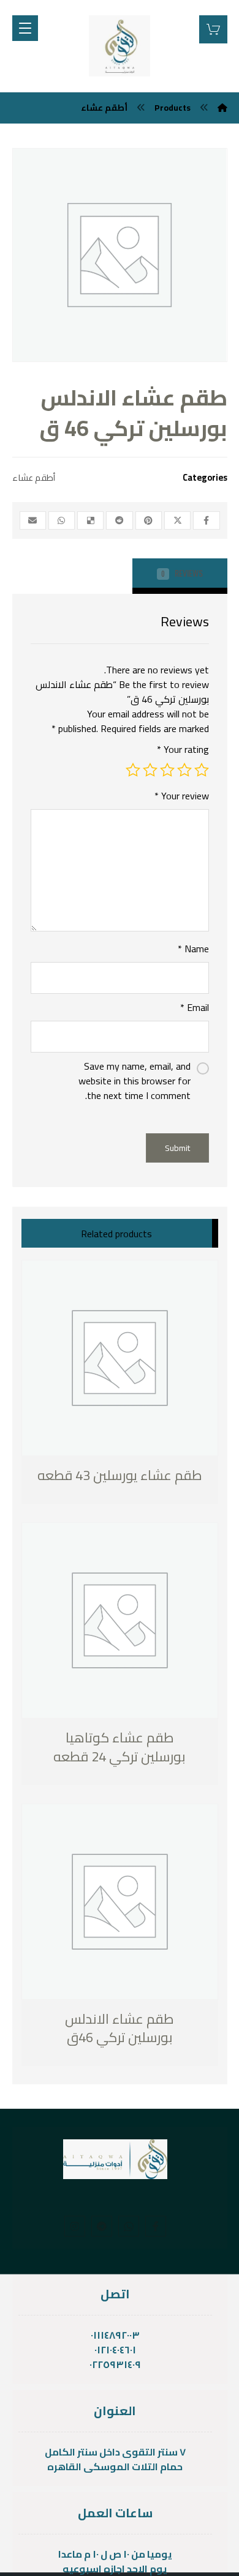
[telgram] (102, 2226)
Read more (85, 1476)
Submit (177, 1148)
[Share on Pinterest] (149, 520)
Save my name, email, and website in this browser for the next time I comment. (135, 1081)
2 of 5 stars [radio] (184, 770)
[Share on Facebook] (206, 520)
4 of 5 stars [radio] (150, 770)
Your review (182, 796)
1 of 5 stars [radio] (202, 770)
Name (193, 949)
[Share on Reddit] (119, 520)
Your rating (183, 749)
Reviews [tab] (182, 573)
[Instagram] (75, 2226)
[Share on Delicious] (90, 520)
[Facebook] (156, 2226)
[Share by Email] (33, 520)
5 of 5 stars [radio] (133, 770)
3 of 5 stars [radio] (167, 770)
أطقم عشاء (34, 477)
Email (195, 1007)
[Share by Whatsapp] (62, 520)
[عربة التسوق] (213, 28)
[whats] (129, 2226)
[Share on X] (177, 520)
